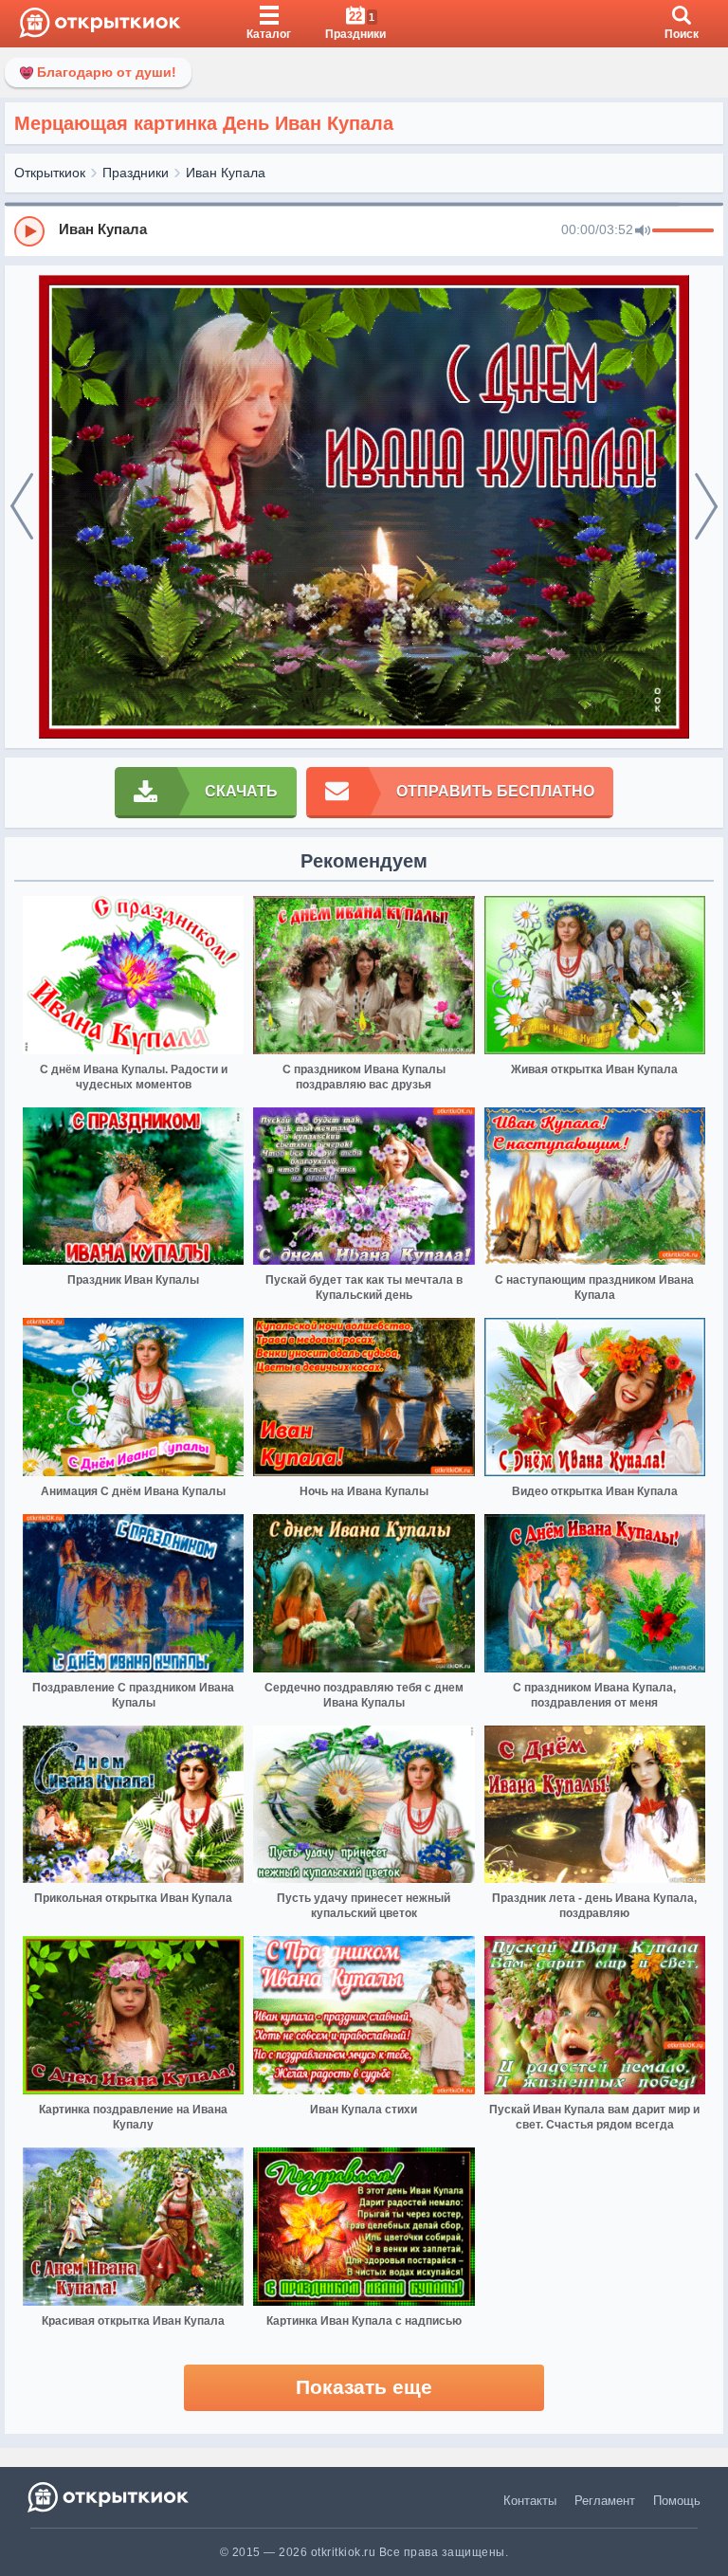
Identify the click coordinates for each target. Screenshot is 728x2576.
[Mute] (643, 231)
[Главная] (100, 24)
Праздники (136, 173)
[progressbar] (683, 231)
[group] (364, 230)
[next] (706, 507)
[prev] (22, 507)
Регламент (605, 2501)
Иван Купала (226, 173)
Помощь (677, 2501)
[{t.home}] (109, 2497)
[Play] (29, 231)
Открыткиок (50, 173)
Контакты (530, 2501)
